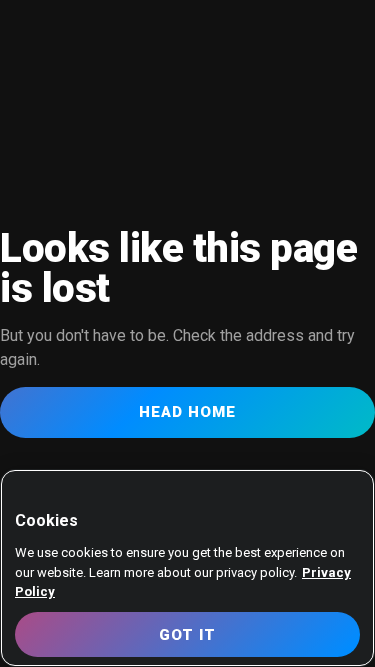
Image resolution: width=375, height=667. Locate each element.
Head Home (187, 412)
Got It (187, 635)
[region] (187, 568)
